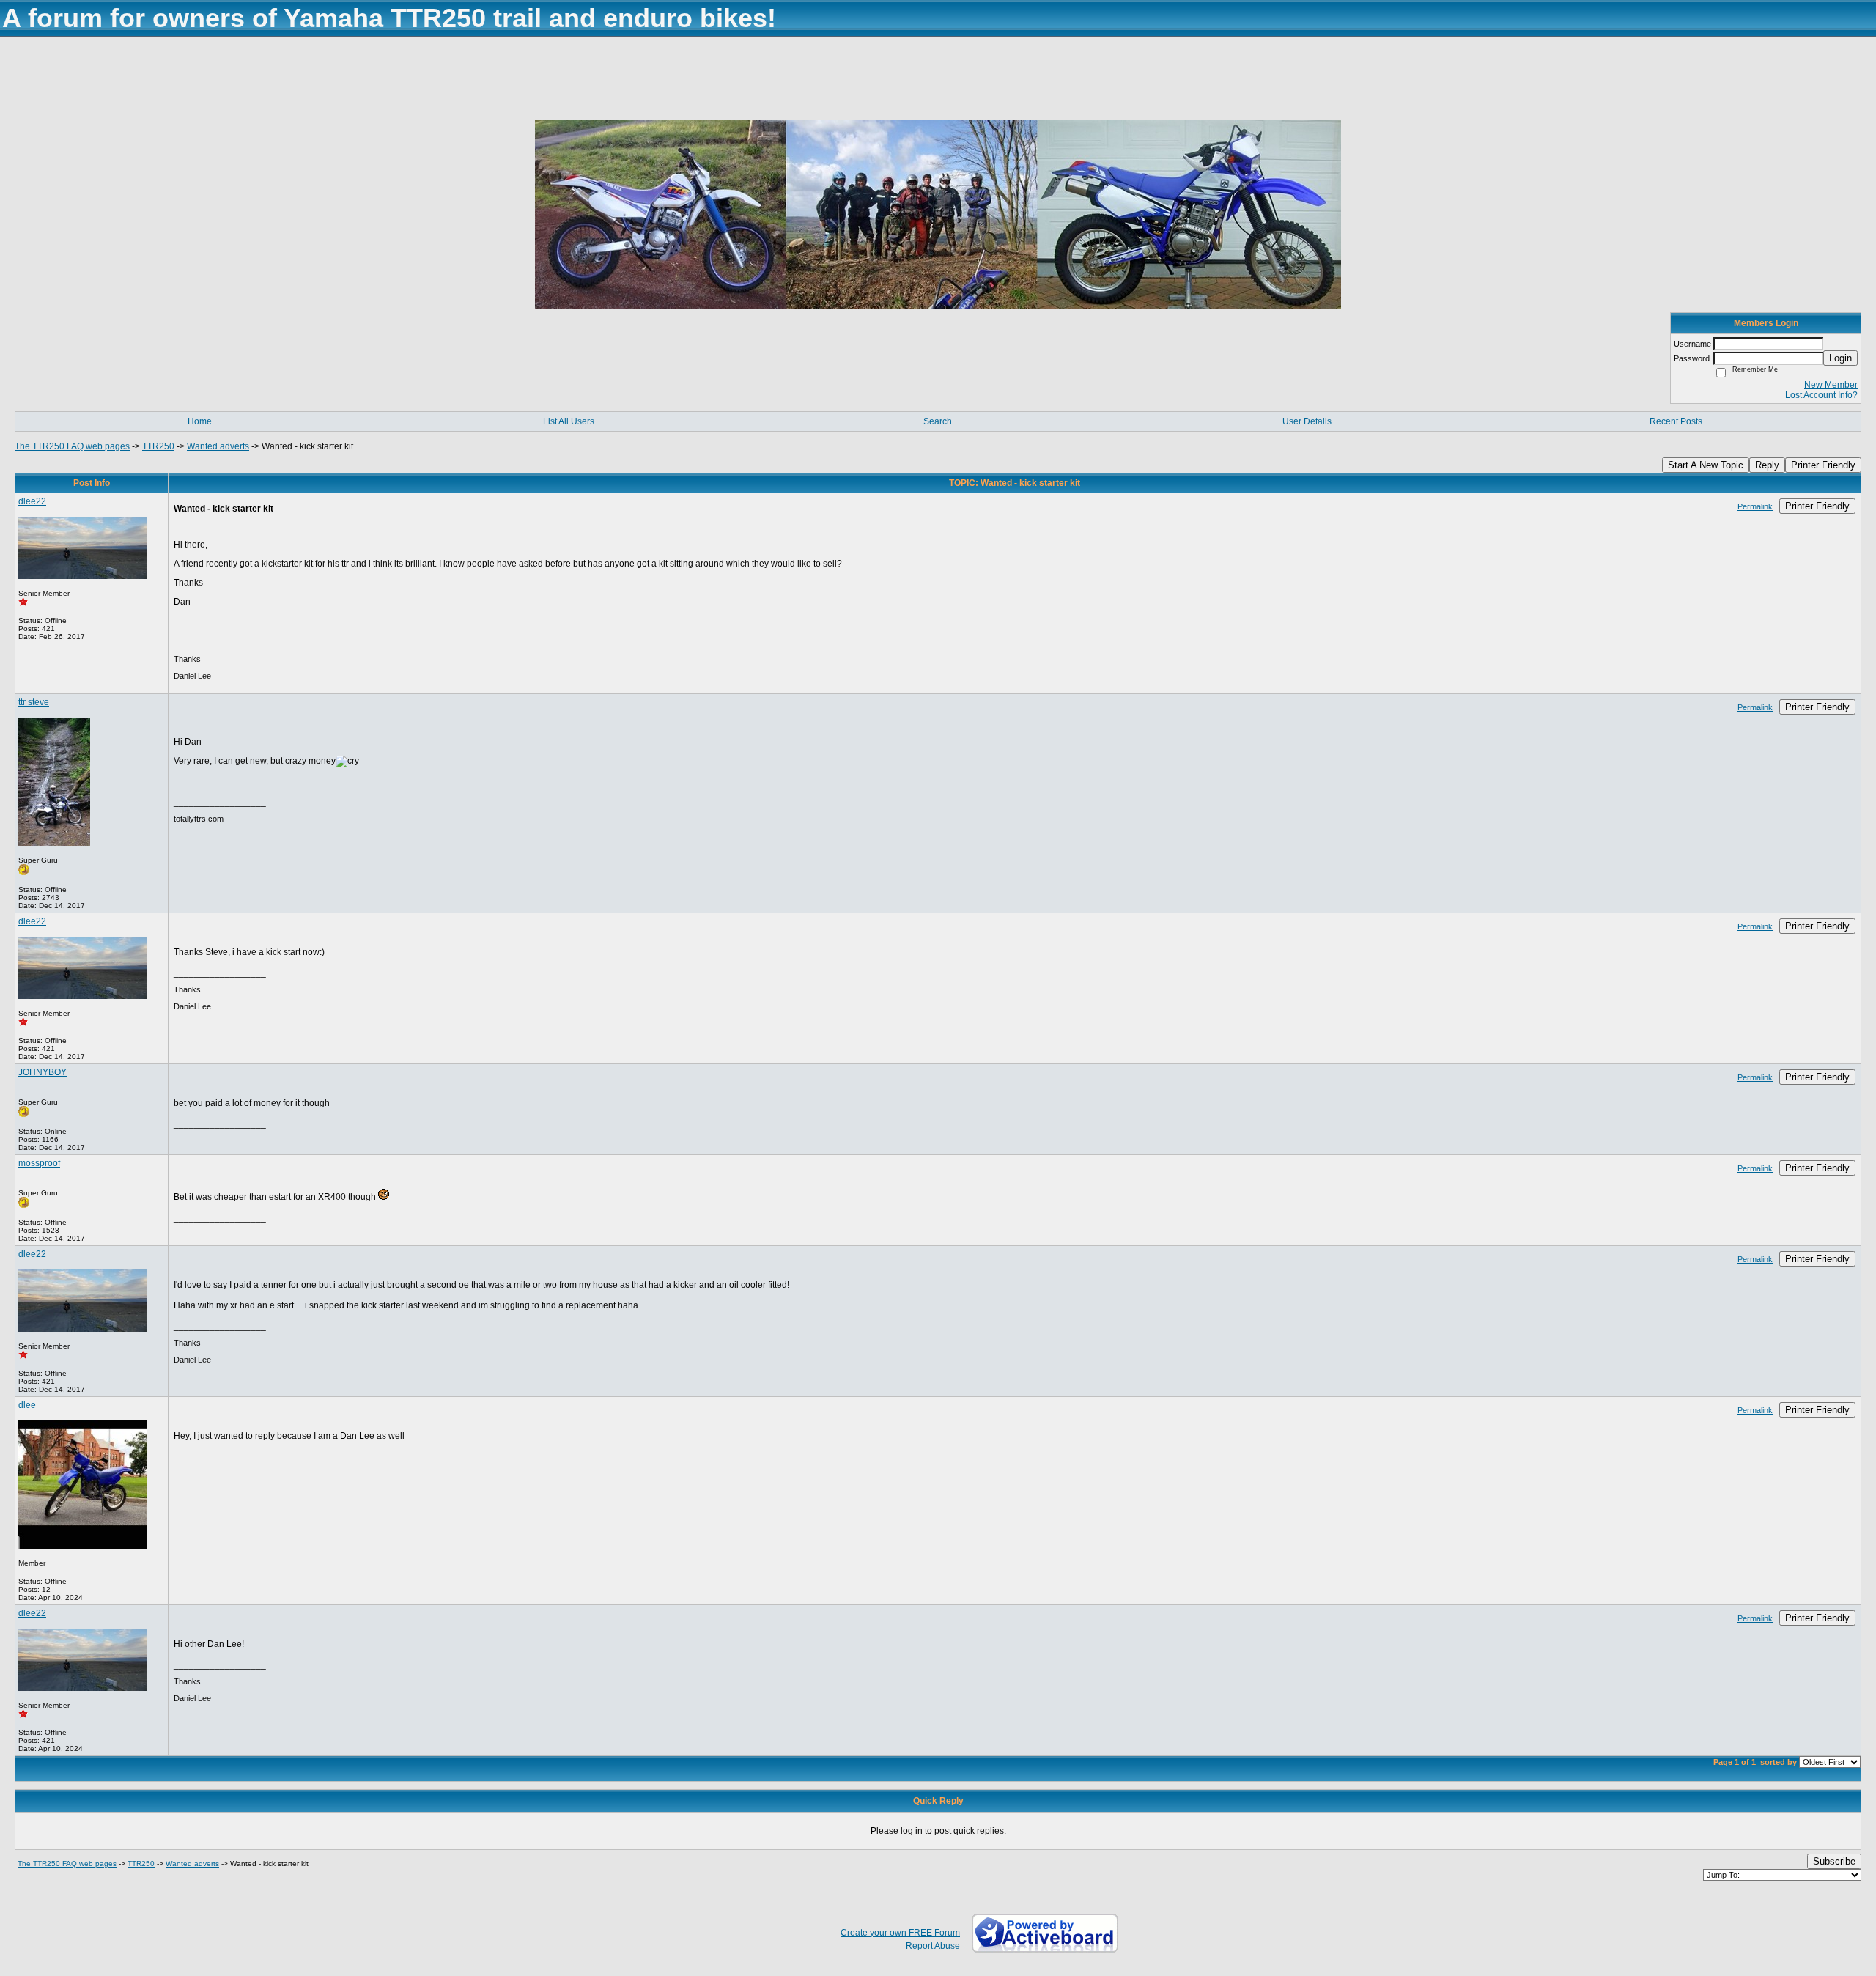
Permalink (1755, 506)
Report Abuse (933, 1946)
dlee (27, 1405)
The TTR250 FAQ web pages (72, 446)
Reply (1767, 465)
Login (1840, 358)
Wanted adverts (218, 446)
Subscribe (1834, 1861)
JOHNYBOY (43, 1072)
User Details (1307, 421)
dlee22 (32, 501)
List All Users (569, 421)
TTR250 (158, 446)
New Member (1831, 385)
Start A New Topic (1706, 465)
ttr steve (34, 702)
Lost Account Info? (1821, 395)
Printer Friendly (1823, 465)
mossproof (39, 1163)
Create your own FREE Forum (900, 1933)
